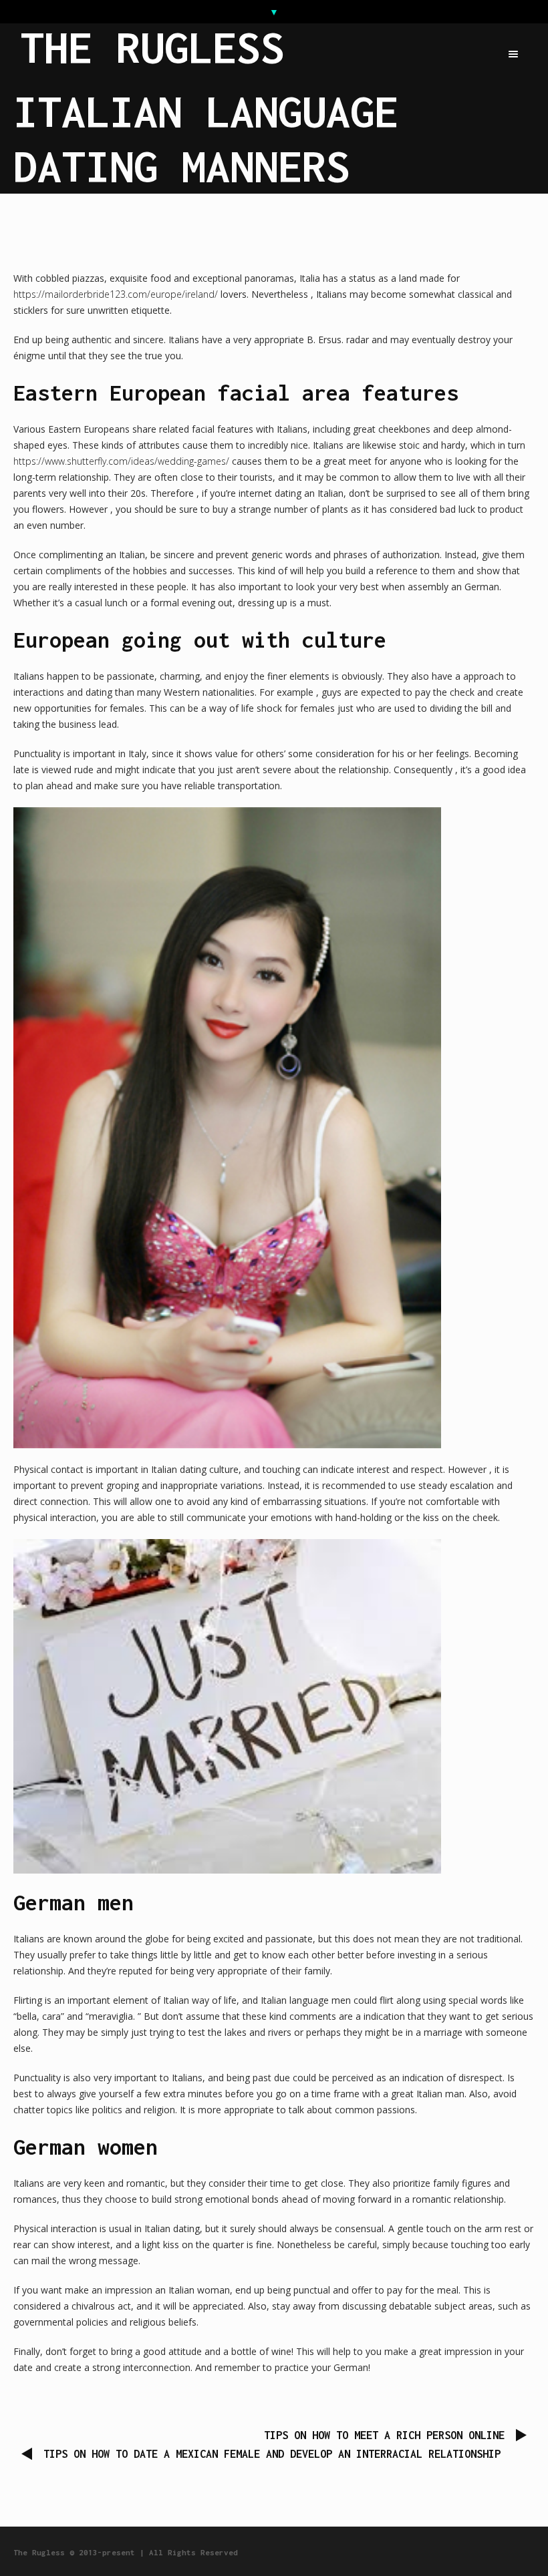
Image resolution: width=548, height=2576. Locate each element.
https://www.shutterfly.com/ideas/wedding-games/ (121, 461)
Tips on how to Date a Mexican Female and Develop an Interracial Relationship (272, 2454)
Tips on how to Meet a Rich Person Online (384, 2435)
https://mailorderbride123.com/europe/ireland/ (116, 294)
